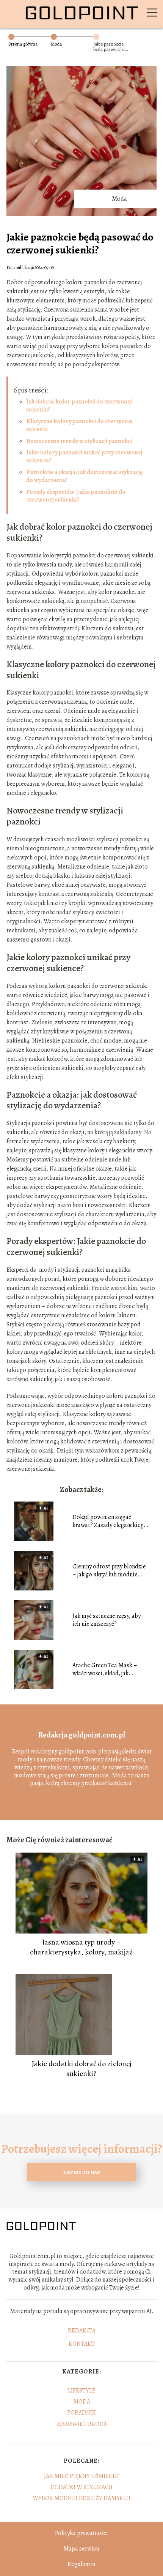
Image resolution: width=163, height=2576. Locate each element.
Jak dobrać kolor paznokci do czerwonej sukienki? (79, 406)
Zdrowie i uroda (82, 2424)
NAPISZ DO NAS (81, 2172)
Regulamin (81, 2564)
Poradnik (81, 2413)
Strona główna (23, 44)
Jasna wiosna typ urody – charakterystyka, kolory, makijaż (81, 1947)
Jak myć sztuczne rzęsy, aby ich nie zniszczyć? (107, 1620)
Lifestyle (82, 2391)
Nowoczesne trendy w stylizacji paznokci (79, 441)
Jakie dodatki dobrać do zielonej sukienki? (81, 2069)
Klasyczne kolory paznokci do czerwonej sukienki (79, 425)
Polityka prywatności (81, 2533)
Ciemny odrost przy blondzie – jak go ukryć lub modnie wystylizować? (109, 1571)
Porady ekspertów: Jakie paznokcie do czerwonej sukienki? (76, 496)
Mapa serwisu (81, 2549)
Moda (56, 44)
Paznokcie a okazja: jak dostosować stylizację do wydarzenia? (84, 476)
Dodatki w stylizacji (81, 2487)
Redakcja (82, 2331)
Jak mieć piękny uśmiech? (82, 2476)
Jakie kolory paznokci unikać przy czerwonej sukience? (84, 456)
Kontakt (82, 2344)
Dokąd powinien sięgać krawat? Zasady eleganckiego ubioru (110, 1521)
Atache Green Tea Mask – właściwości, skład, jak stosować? (105, 1669)
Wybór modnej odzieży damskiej (81, 2498)
